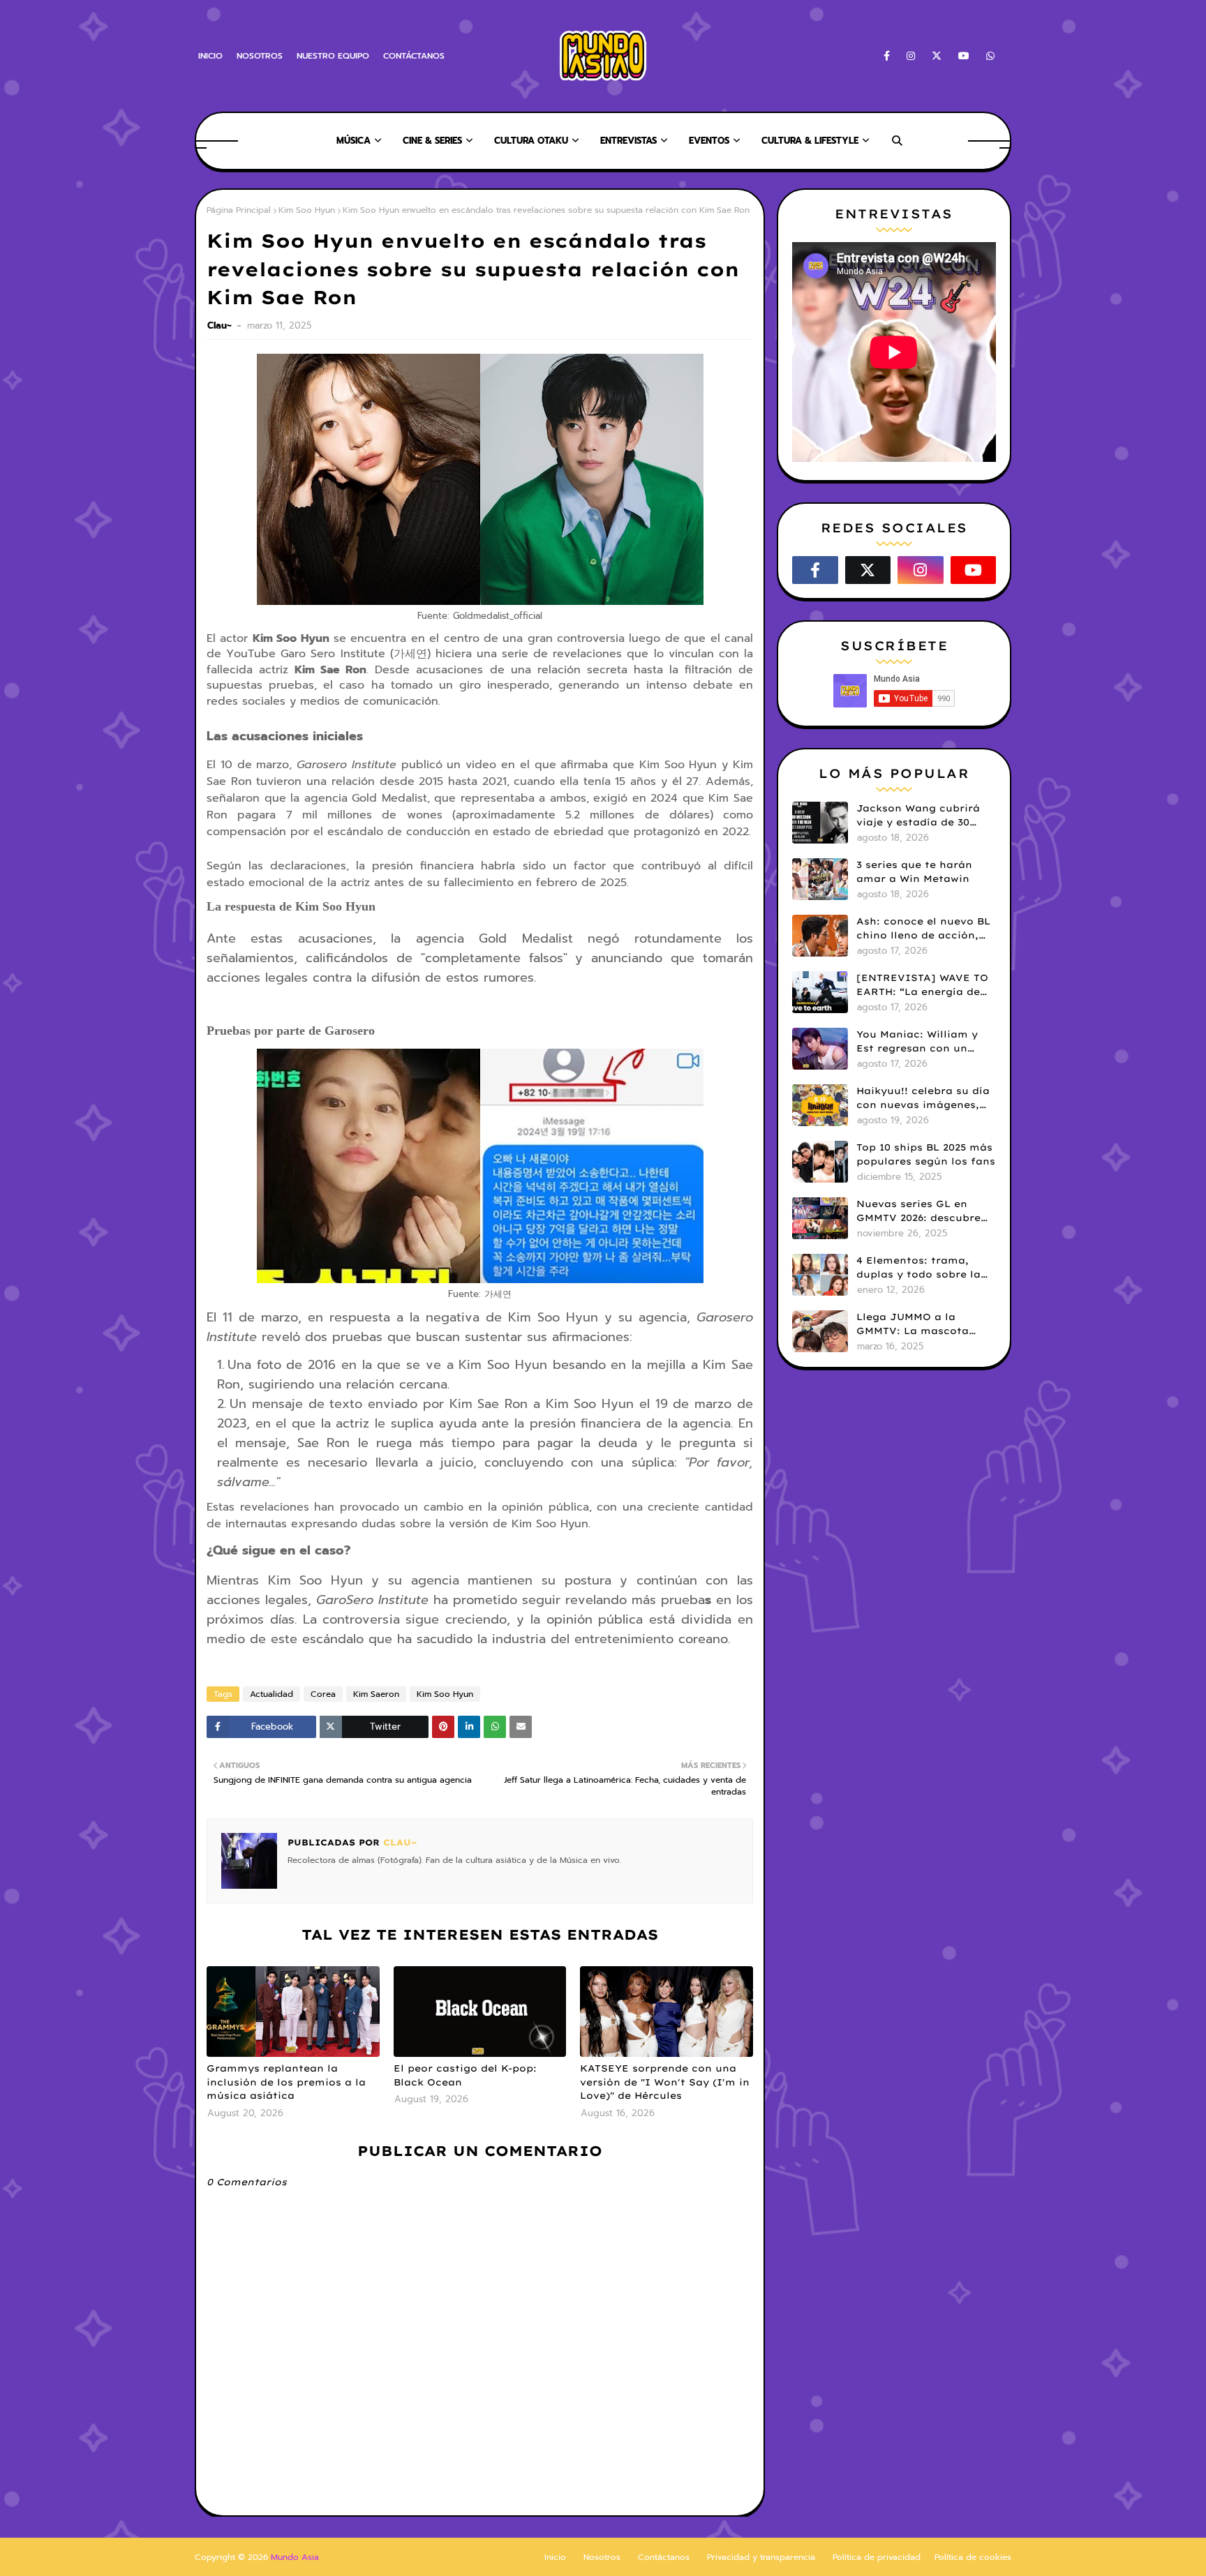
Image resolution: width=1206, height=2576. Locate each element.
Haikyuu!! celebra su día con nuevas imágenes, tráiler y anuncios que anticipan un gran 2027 (923, 1098)
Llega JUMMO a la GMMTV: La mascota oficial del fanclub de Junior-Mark (916, 1324)
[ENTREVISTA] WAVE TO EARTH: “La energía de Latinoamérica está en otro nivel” (922, 985)
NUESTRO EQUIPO (333, 56)
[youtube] (964, 56)
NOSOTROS (260, 56)
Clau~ (221, 325)
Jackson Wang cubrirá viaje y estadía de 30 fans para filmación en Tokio (920, 816)
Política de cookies (973, 2557)
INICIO (210, 56)
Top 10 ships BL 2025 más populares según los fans (926, 1154)
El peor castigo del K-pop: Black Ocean (465, 2075)
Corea (323, 1694)
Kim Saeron (376, 1694)
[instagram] (911, 56)
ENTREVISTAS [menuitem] (628, 141)
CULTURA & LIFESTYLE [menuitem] (810, 141)
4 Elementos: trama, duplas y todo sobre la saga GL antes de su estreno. (918, 1268)
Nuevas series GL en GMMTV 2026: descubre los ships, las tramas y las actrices (918, 1211)
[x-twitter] (937, 56)
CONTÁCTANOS (414, 56)
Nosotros (602, 2557)
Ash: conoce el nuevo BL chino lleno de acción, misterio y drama (923, 929)
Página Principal (239, 210)
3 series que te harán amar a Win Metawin (914, 871)
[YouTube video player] (894, 352)
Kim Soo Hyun (307, 210)
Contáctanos (664, 2557)
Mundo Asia (295, 2557)
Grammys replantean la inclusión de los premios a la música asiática (286, 2082)
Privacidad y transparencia (761, 2557)
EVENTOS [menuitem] (709, 141)
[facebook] (887, 56)
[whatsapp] (988, 56)
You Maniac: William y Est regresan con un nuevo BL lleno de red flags (917, 1042)
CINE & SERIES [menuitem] (432, 141)
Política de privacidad (877, 2557)
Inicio (555, 2557)
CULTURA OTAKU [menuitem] (531, 141)
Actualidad (271, 1694)
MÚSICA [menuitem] (353, 141)
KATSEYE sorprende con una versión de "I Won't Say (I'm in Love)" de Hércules (665, 2082)
